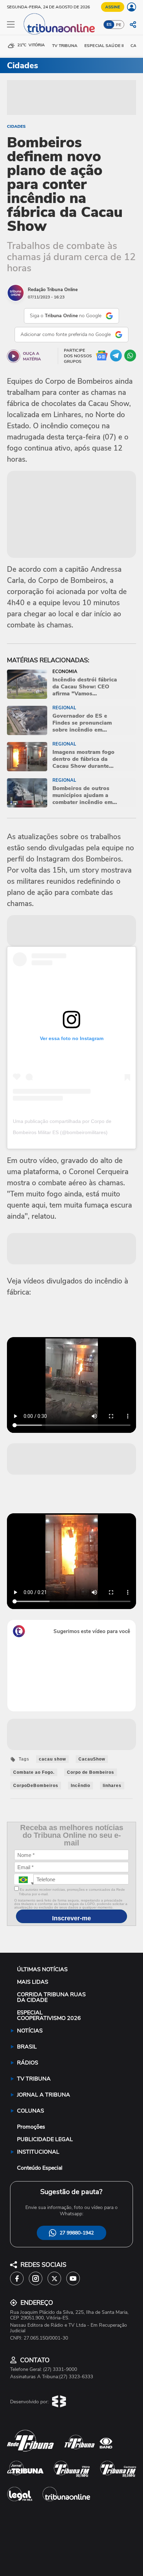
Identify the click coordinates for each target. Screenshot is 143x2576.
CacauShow (92, 1759)
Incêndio (81, 1786)
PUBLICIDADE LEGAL (45, 2139)
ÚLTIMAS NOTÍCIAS (42, 1969)
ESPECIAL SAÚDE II (104, 46)
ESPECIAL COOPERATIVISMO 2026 (49, 2015)
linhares (112, 1786)
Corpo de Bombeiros (91, 1772)
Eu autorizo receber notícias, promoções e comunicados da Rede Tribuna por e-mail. (72, 1892)
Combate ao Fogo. (34, 1772)
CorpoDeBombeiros (36, 1786)
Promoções (31, 2127)
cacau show (52, 1759)
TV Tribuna (65, 46)
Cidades (16, 126)
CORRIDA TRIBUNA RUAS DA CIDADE (51, 1997)
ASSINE (113, 7)
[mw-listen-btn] (14, 356)
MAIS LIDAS (33, 1982)
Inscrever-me (71, 1918)
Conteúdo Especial (40, 2168)
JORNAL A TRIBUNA (44, 2095)
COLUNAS (31, 2111)
